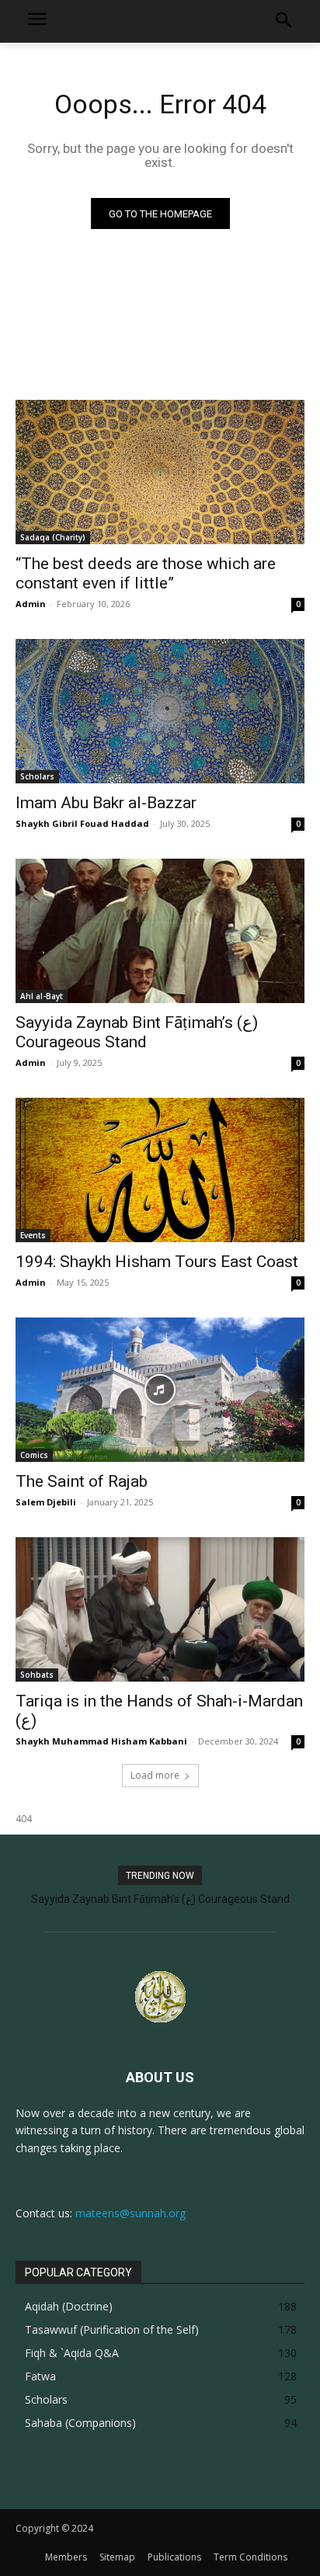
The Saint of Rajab (82, 1481)
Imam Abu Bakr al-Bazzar (106, 803)
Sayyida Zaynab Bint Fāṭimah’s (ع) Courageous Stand (137, 1032)
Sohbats (37, 1675)
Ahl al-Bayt (42, 996)
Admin (31, 604)
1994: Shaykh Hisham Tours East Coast (157, 1262)
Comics (34, 1455)
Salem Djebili (46, 1502)
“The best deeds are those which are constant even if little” (146, 573)
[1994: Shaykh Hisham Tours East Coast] (160, 1170)
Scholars (37, 776)
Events (33, 1235)
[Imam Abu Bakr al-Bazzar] (160, 711)
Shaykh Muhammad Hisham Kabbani (101, 1741)
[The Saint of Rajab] (160, 1390)
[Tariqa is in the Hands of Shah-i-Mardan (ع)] (160, 1609)
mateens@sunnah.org (130, 2213)
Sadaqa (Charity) (53, 537)
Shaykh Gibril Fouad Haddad (82, 823)
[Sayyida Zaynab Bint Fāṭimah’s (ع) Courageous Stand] (160, 931)
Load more (155, 1775)
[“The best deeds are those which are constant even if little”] (160, 472)
